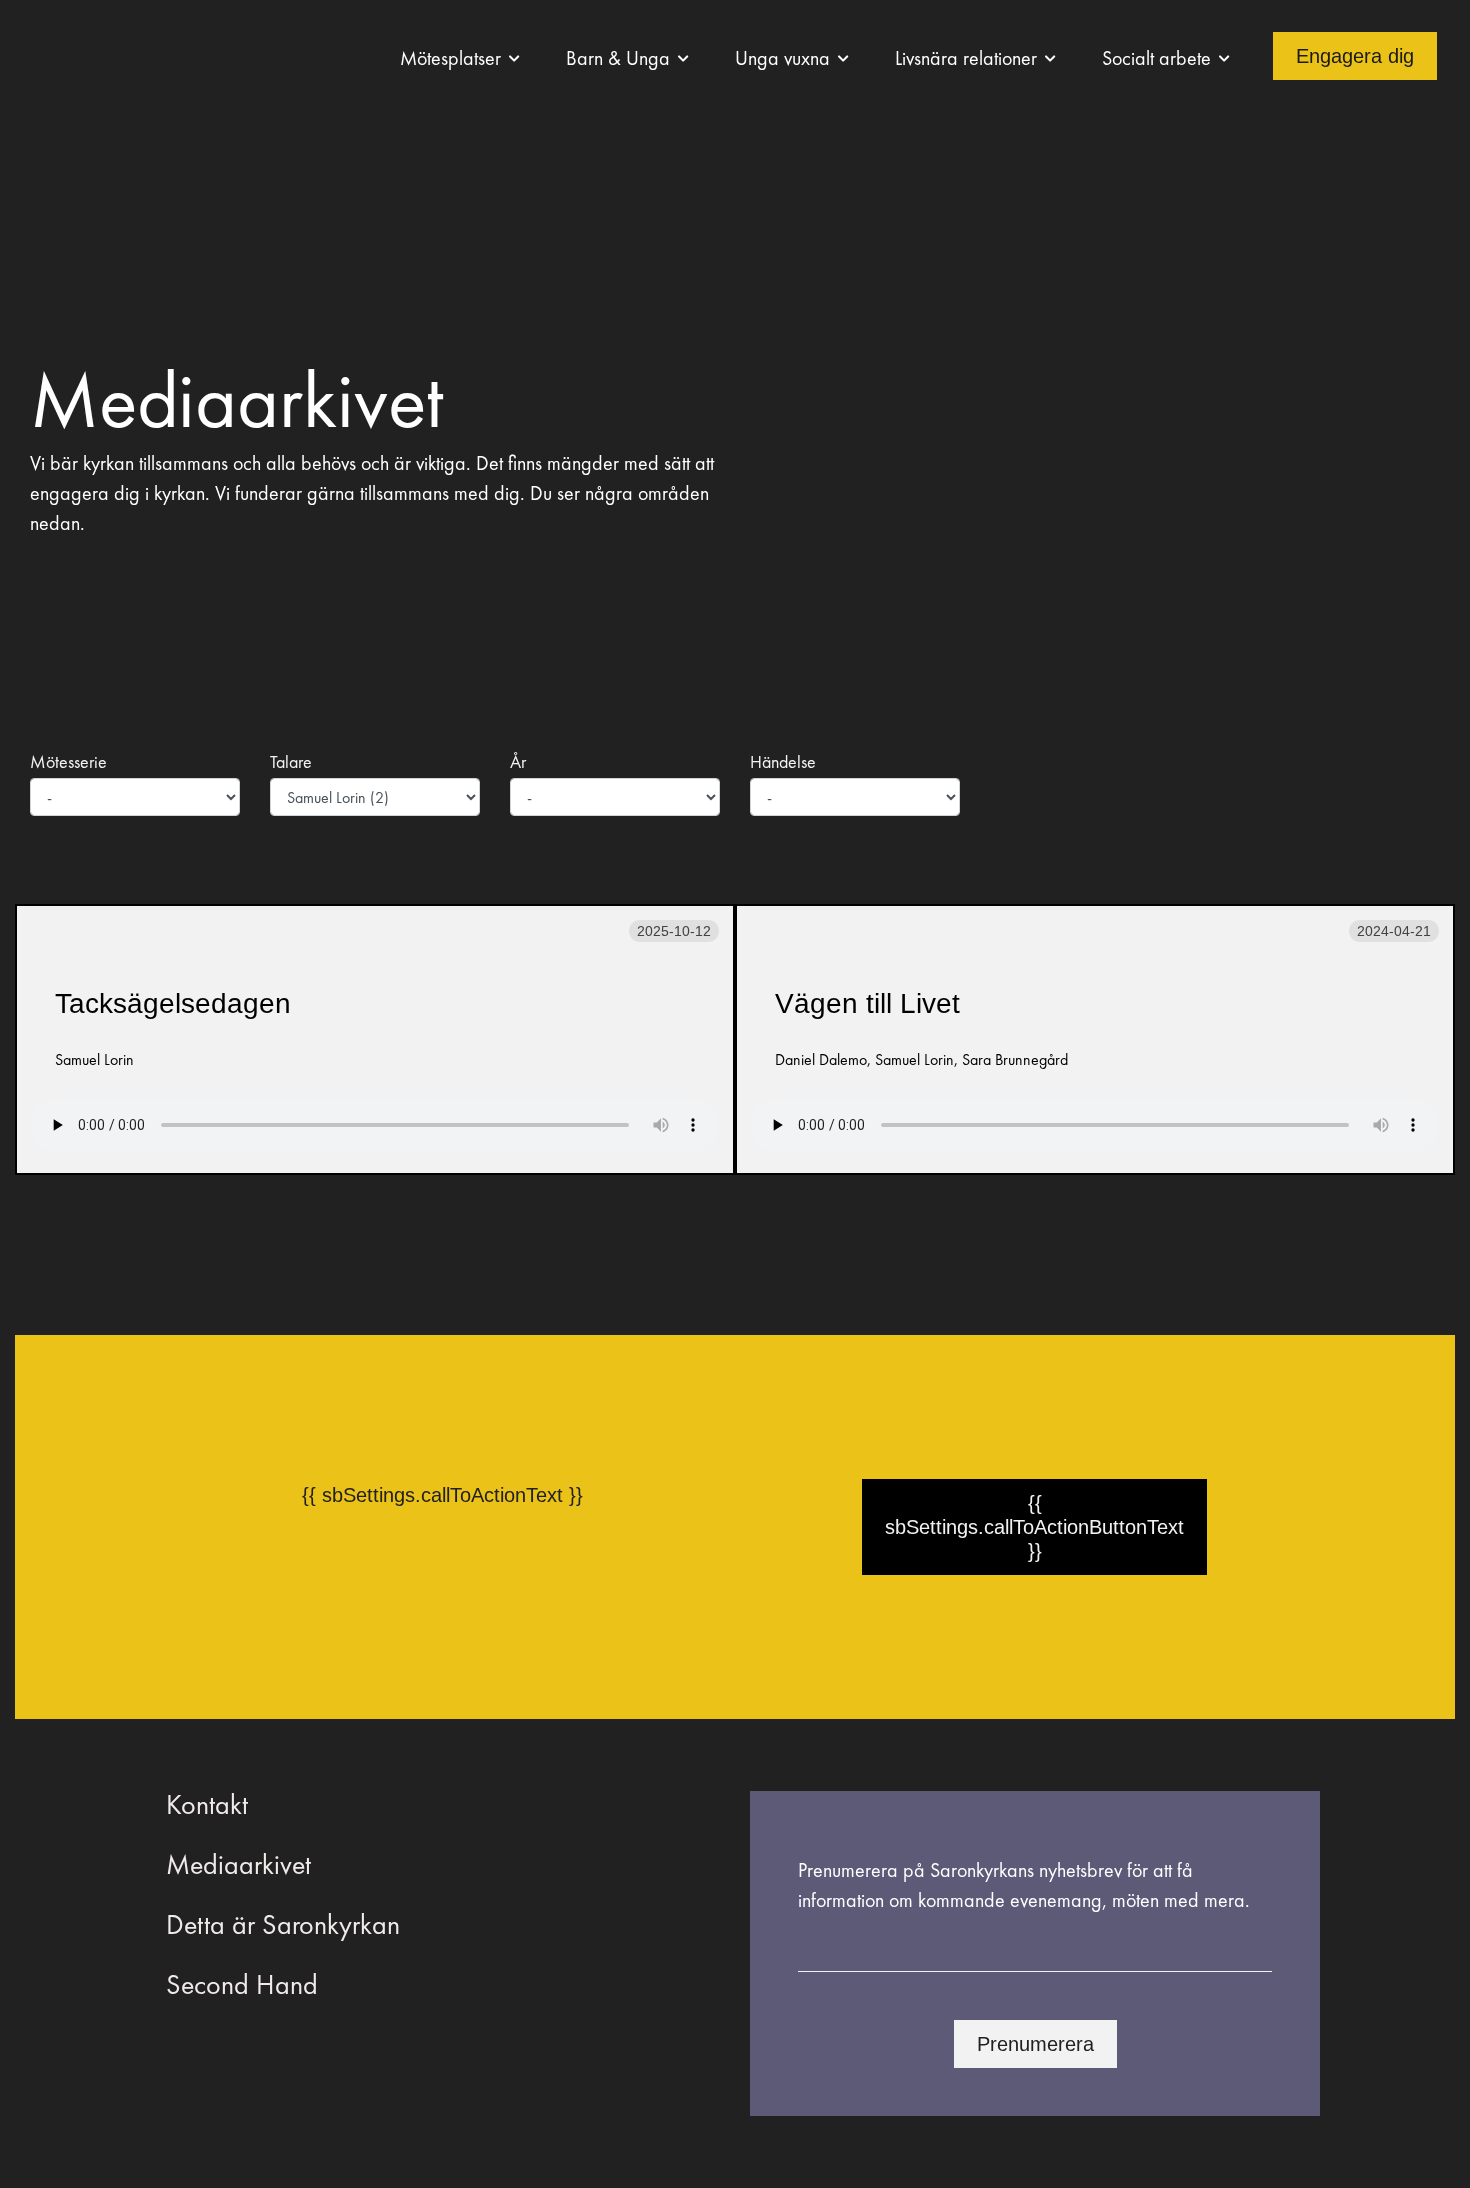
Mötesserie (68, 761)
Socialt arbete (1156, 58)
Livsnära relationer (966, 58)
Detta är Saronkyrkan (283, 1924)
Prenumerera (1035, 2044)
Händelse (783, 761)
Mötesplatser (450, 58)
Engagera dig (1355, 56)
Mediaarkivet (238, 1864)
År (518, 761)
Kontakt (207, 1804)
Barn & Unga (618, 58)
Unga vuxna (782, 58)
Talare (291, 761)
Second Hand (242, 1984)
